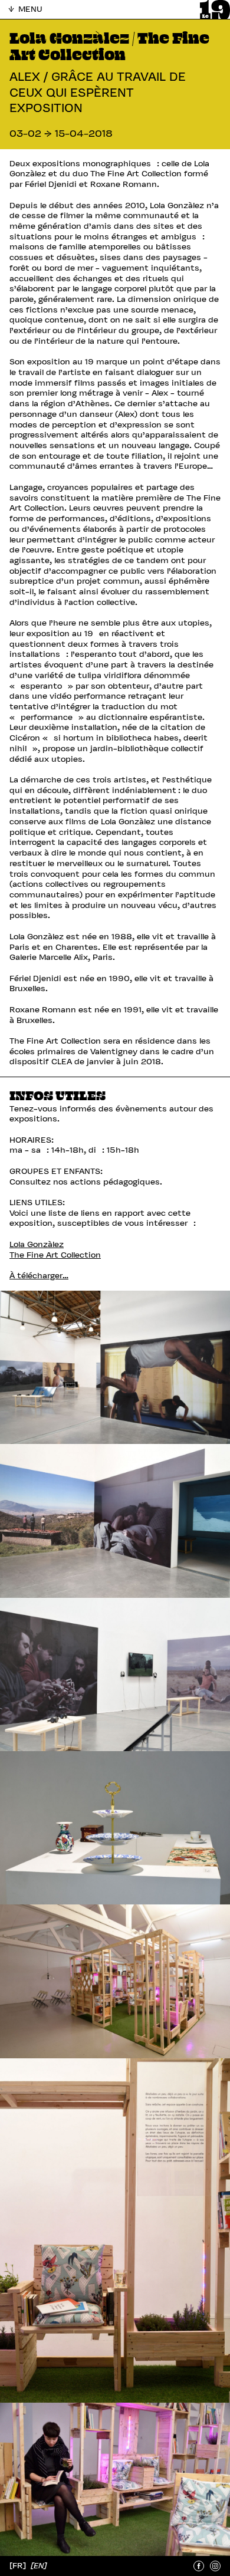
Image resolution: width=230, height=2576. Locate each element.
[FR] (19, 2566)
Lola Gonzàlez (37, 1244)
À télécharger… (39, 1276)
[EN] (39, 2565)
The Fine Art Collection (55, 1255)
